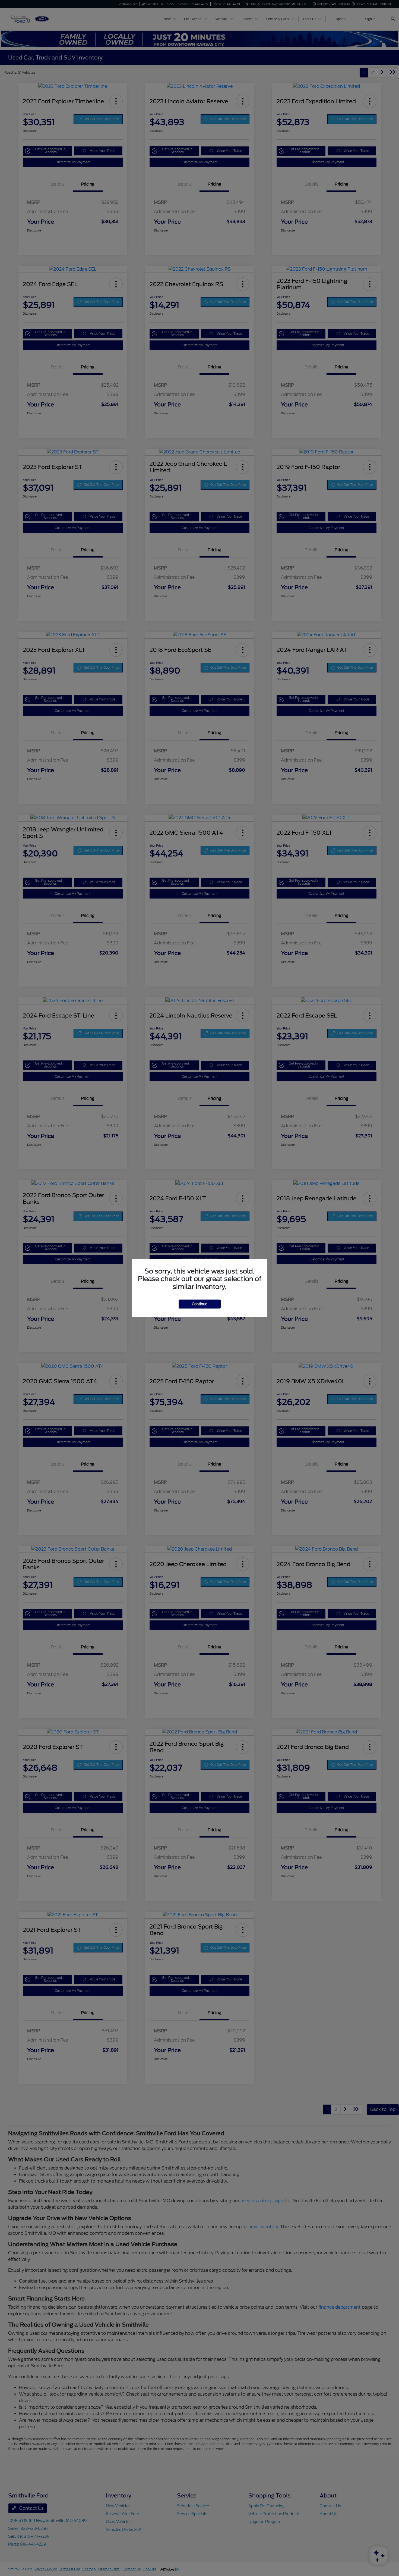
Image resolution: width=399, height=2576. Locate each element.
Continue (200, 1304)
